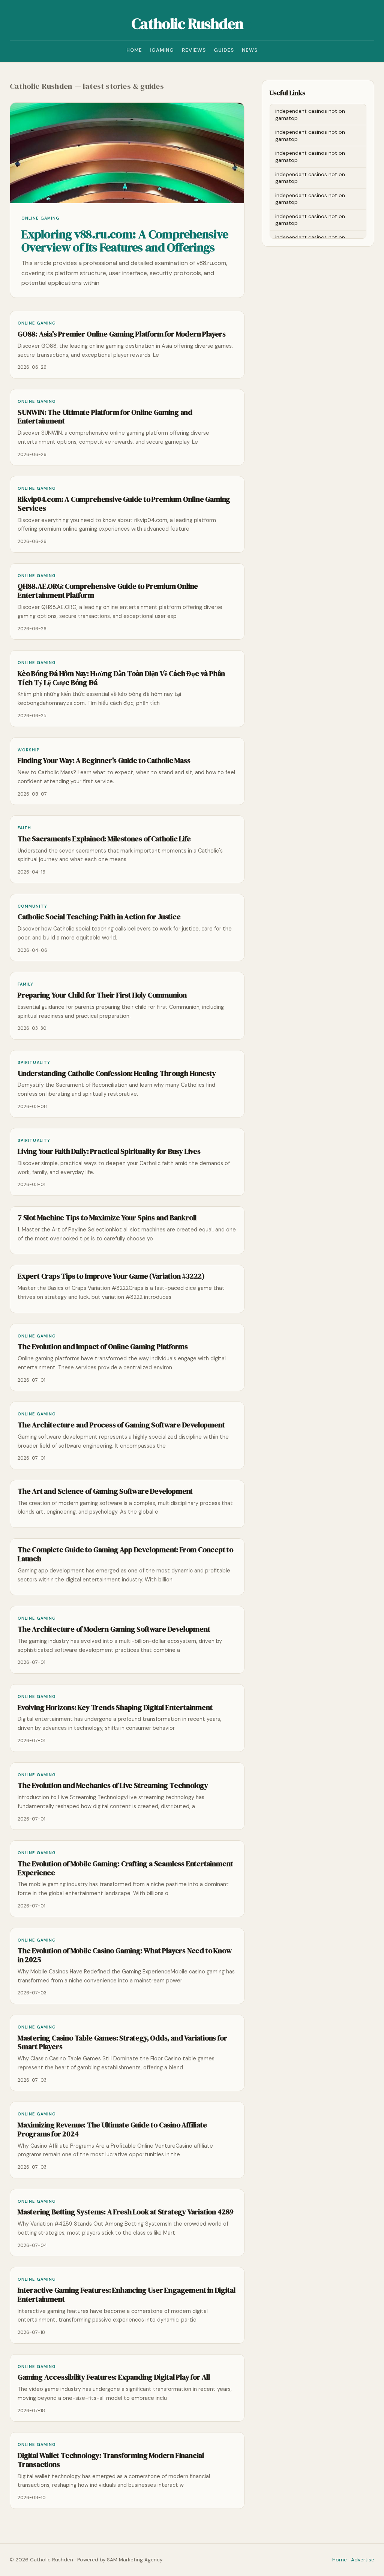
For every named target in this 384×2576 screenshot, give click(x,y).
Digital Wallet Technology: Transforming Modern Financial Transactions (111, 2460)
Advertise (363, 2560)
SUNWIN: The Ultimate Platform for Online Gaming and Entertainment (105, 417)
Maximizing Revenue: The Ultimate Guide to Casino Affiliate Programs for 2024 (112, 2129)
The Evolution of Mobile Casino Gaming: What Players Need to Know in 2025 (125, 1955)
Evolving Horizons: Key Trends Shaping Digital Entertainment (115, 1708)
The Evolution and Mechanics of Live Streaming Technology (113, 1785)
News (250, 50)
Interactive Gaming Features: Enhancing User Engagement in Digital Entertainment (126, 2295)
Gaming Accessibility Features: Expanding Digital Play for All (114, 2377)
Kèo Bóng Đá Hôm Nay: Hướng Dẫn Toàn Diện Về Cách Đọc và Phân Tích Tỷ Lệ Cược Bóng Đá (121, 678)
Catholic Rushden (187, 24)
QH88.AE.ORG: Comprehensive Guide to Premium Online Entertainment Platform (108, 591)
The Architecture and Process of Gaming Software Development (121, 1425)
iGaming (162, 50)
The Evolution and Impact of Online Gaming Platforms (103, 1347)
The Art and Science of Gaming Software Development (105, 1491)
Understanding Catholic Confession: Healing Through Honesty (117, 1073)
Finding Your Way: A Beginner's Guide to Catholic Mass (104, 761)
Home (134, 50)
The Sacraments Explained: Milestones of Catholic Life (104, 839)
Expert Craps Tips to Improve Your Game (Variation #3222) (111, 1276)
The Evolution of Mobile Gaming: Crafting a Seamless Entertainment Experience (125, 1868)
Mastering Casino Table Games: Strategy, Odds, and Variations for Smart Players (122, 2043)
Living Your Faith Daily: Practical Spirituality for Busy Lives (109, 1151)
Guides (224, 50)
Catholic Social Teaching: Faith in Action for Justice (99, 917)
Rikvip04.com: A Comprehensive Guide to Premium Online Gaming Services (124, 504)
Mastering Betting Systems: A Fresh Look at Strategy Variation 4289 (126, 2212)
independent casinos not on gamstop (310, 114)
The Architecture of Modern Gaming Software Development (114, 1629)
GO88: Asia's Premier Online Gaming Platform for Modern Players (122, 334)
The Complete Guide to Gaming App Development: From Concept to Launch (125, 1554)
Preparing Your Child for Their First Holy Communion (102, 995)
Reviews (194, 50)
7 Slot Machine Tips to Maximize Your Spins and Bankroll (107, 1218)
